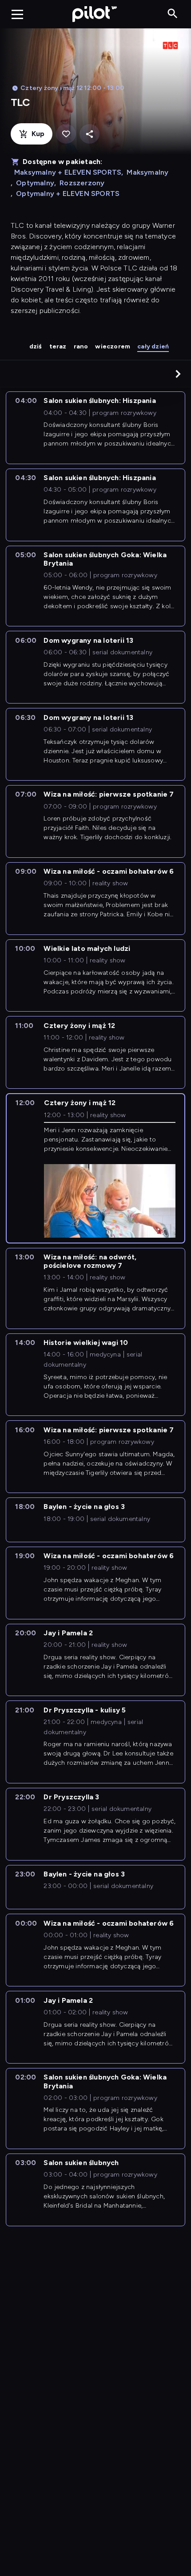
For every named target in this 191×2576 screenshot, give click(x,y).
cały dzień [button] (153, 346)
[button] (178, 374)
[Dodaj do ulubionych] (66, 134)
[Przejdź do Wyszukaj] (173, 14)
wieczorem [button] (113, 346)
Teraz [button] (58, 346)
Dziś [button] (36, 346)
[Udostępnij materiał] (90, 134)
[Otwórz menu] (17, 14)
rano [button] (81, 346)
